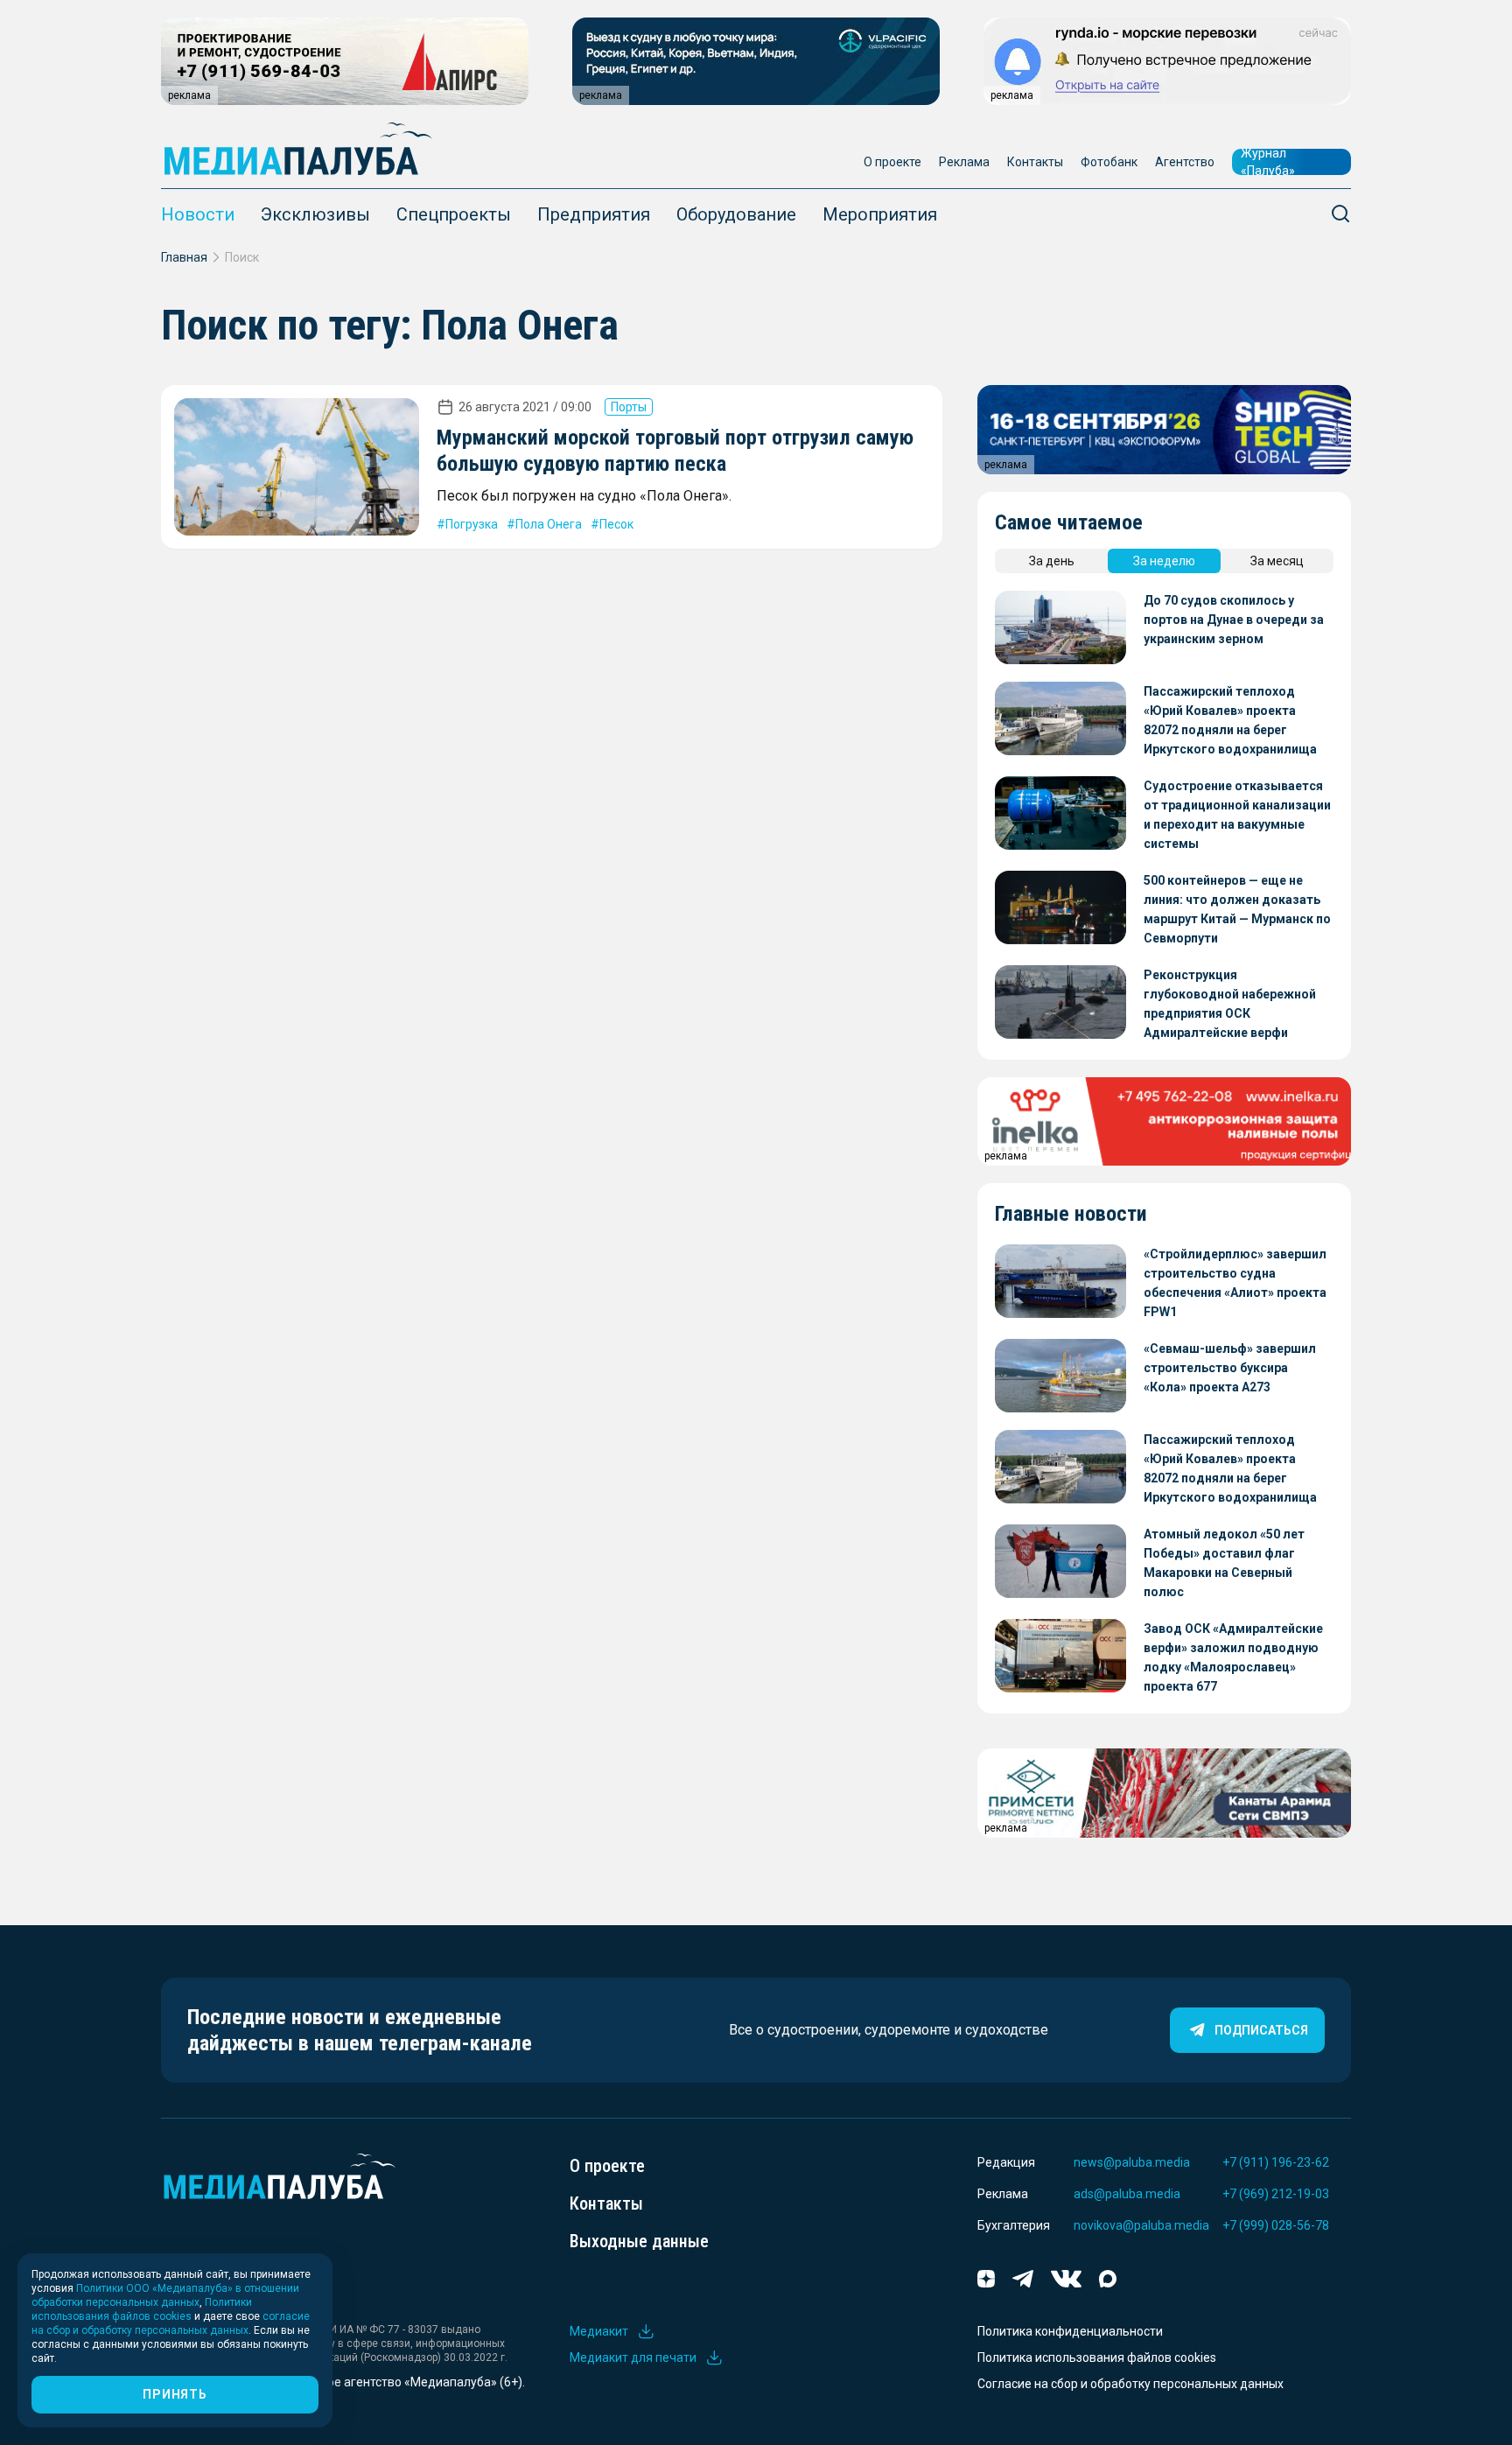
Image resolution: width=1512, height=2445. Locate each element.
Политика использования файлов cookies (1097, 2357)
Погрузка (472, 524)
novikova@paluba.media (1141, 2225)
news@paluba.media (1132, 2162)
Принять (175, 2394)
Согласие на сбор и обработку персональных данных (1130, 2384)
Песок (616, 524)
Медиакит (599, 2331)
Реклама (964, 162)
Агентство (1185, 162)
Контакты (1035, 162)
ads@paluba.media (1127, 2194)
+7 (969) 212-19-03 (1276, 2194)
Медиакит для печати (633, 2357)
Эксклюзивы (315, 214)
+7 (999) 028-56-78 (1276, 2225)
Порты (629, 407)
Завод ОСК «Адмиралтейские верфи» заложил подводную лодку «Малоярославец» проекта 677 (1233, 1657)
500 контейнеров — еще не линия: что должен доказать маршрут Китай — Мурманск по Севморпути (1237, 909)
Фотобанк (1109, 162)
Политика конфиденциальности (1070, 2331)
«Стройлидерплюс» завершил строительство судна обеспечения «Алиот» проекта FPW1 (1235, 1283)
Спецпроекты (454, 214)
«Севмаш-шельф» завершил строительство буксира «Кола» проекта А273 (1230, 1368)
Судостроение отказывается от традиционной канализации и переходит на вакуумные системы (1237, 815)
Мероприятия (880, 214)
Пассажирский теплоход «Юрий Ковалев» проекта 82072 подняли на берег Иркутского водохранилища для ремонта (1230, 722)
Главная (184, 257)
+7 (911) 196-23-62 (1276, 2162)
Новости (198, 214)
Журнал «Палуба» (1268, 162)
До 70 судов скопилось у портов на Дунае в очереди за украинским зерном (1234, 620)
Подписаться (1261, 2030)
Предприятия (594, 214)
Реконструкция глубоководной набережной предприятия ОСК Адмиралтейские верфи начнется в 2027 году (1230, 1005)
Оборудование (736, 214)
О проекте (892, 162)
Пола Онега (549, 524)
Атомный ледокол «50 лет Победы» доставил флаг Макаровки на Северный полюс (1224, 1563)
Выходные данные (639, 2241)
